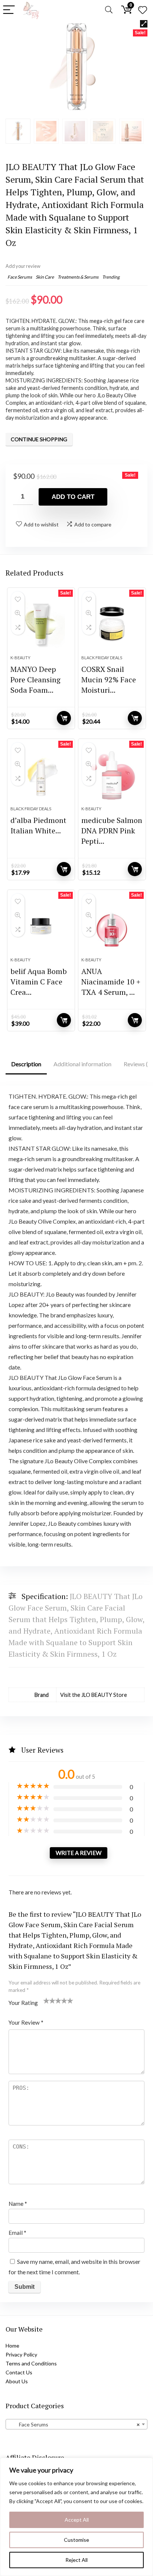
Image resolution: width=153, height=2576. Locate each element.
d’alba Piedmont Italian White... (38, 825)
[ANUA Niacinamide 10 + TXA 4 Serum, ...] (112, 926)
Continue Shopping (39, 439)
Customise (76, 2540)
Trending (111, 277)
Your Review (26, 2022)
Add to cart (73, 497)
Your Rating (23, 2003)
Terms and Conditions (31, 2363)
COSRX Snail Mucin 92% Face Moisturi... (109, 680)
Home (12, 2346)
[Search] (109, 10)
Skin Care (45, 277)
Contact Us (19, 2372)
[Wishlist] (143, 10)
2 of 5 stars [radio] (49, 2000)
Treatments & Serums (78, 277)
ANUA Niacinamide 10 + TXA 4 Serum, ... (111, 982)
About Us (17, 2381)
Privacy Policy (21, 2354)
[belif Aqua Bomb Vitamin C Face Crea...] (41, 926)
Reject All (76, 2560)
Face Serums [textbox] (74, 2424)
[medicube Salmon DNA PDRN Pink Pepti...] (112, 775)
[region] (76, 2517)
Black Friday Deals (102, 658)
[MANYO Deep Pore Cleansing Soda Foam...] (41, 624)
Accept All (77, 2520)
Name (18, 2204)
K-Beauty (20, 658)
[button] (144, 24)
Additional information (82, 1064)
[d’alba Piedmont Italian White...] (41, 775)
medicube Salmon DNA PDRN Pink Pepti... (112, 831)
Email (17, 2233)
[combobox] (76, 2424)
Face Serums (20, 277)
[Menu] (9, 10)
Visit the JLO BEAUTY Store (94, 1695)
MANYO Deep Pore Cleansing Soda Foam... (35, 680)
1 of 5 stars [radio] (46, 2000)
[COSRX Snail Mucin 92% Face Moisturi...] (112, 624)
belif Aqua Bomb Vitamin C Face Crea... (39, 982)
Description (26, 1064)
